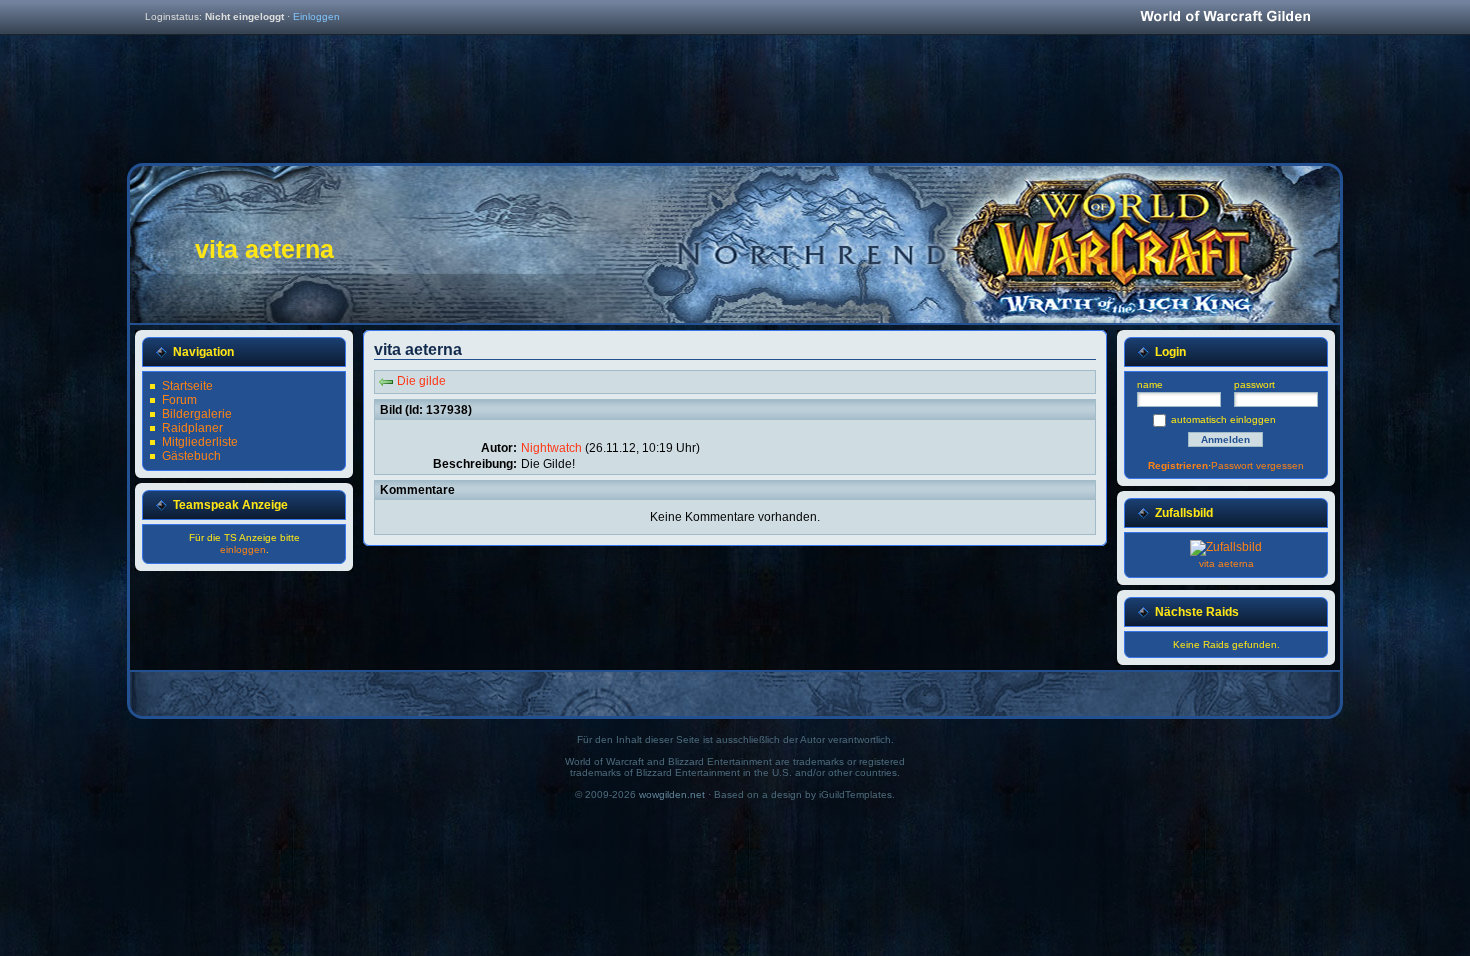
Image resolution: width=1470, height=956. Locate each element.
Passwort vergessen (1257, 465)
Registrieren (1178, 465)
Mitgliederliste (200, 442)
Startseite (187, 386)
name (1150, 384)
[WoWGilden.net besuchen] (1225, 17)
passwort (1254, 384)
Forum (179, 400)
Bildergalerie (197, 414)
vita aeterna (1226, 563)
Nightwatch (551, 448)
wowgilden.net (672, 794)
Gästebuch (191, 456)
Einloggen (316, 16)
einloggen (243, 549)
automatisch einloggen (1223, 419)
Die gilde (421, 381)
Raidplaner (192, 428)
